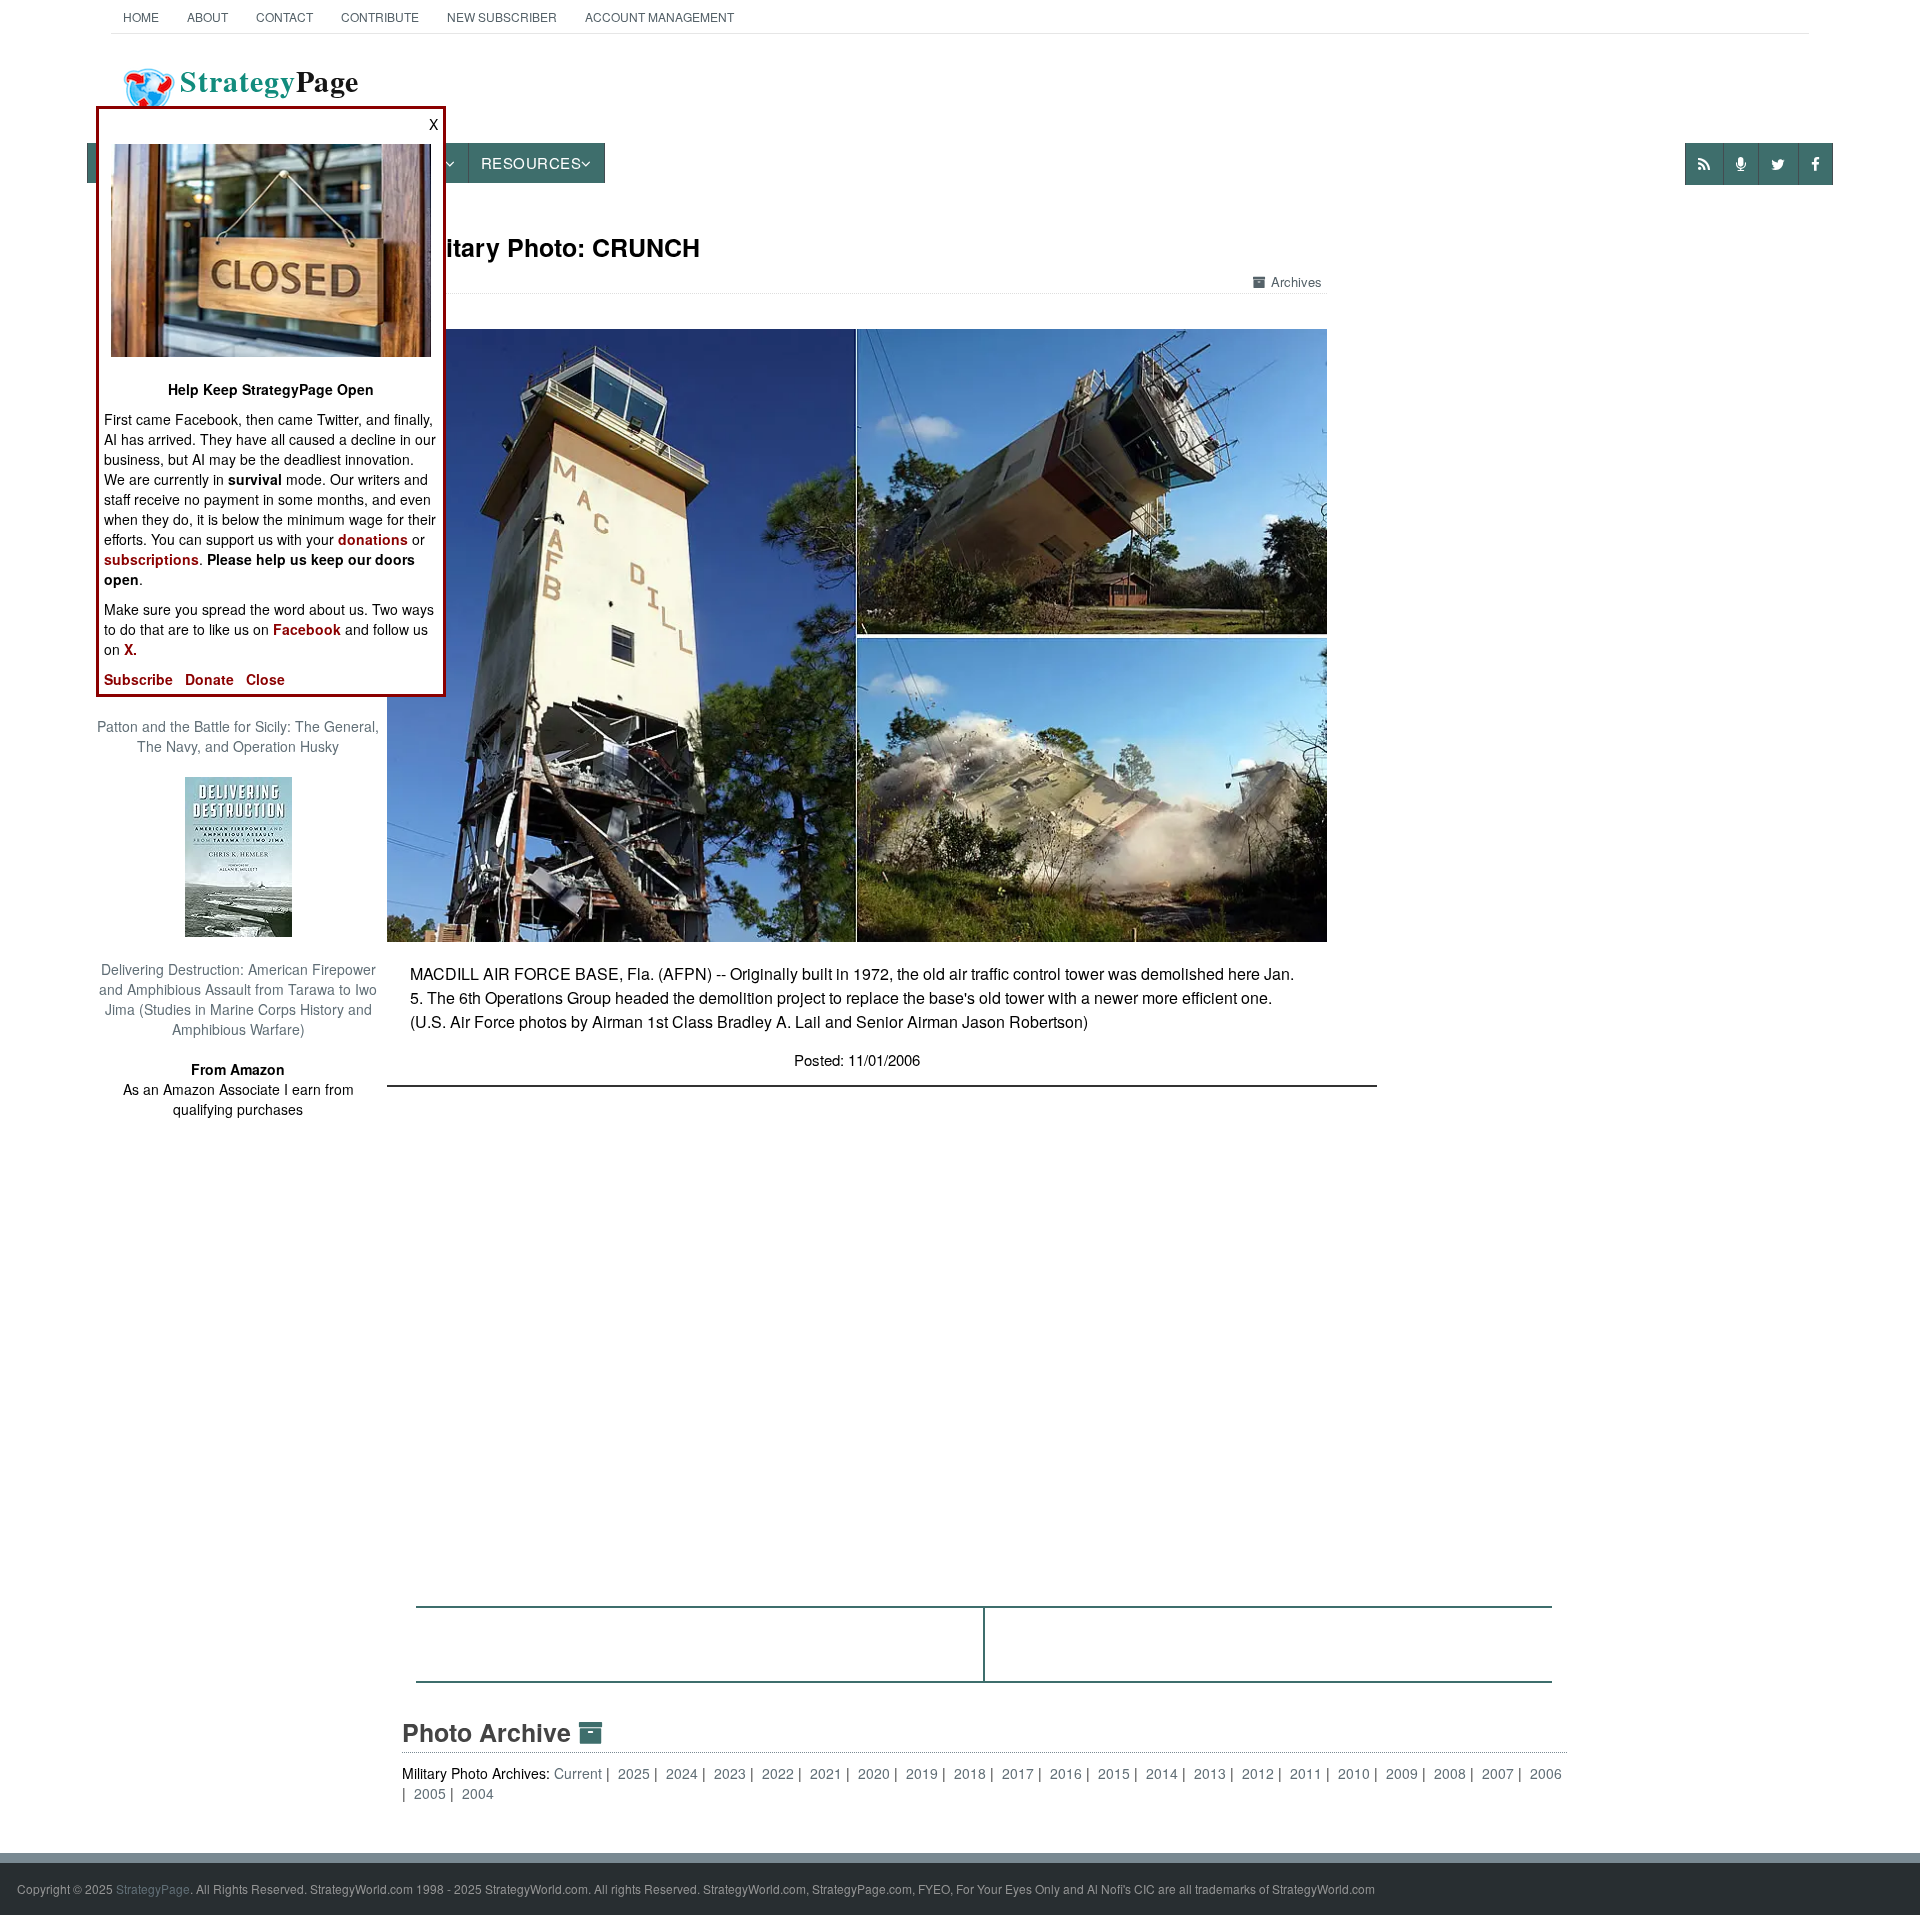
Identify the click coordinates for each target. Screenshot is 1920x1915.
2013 (1210, 1773)
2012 (1258, 1773)
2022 (778, 1773)
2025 (634, 1773)
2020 (874, 1773)
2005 (430, 1793)
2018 (970, 1773)
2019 (922, 1773)
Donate (209, 679)
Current (580, 1773)
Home (141, 16)
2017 (1018, 1773)
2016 (1066, 1773)
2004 (478, 1793)
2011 (1306, 1773)
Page (269, 93)
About (207, 16)
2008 (1450, 1773)
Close (265, 679)
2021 (826, 1773)
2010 (1354, 1773)
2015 (1114, 1773)
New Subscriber (502, 16)
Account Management (659, 16)
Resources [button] (531, 162)
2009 (1402, 1773)
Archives (1296, 281)
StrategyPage (153, 1888)
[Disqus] (985, 1337)
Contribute (380, 16)
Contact (284, 16)
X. (130, 649)
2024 (682, 1773)
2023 (730, 1773)
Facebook (307, 629)
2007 (1498, 1773)
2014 (1162, 1773)
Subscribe (138, 679)
